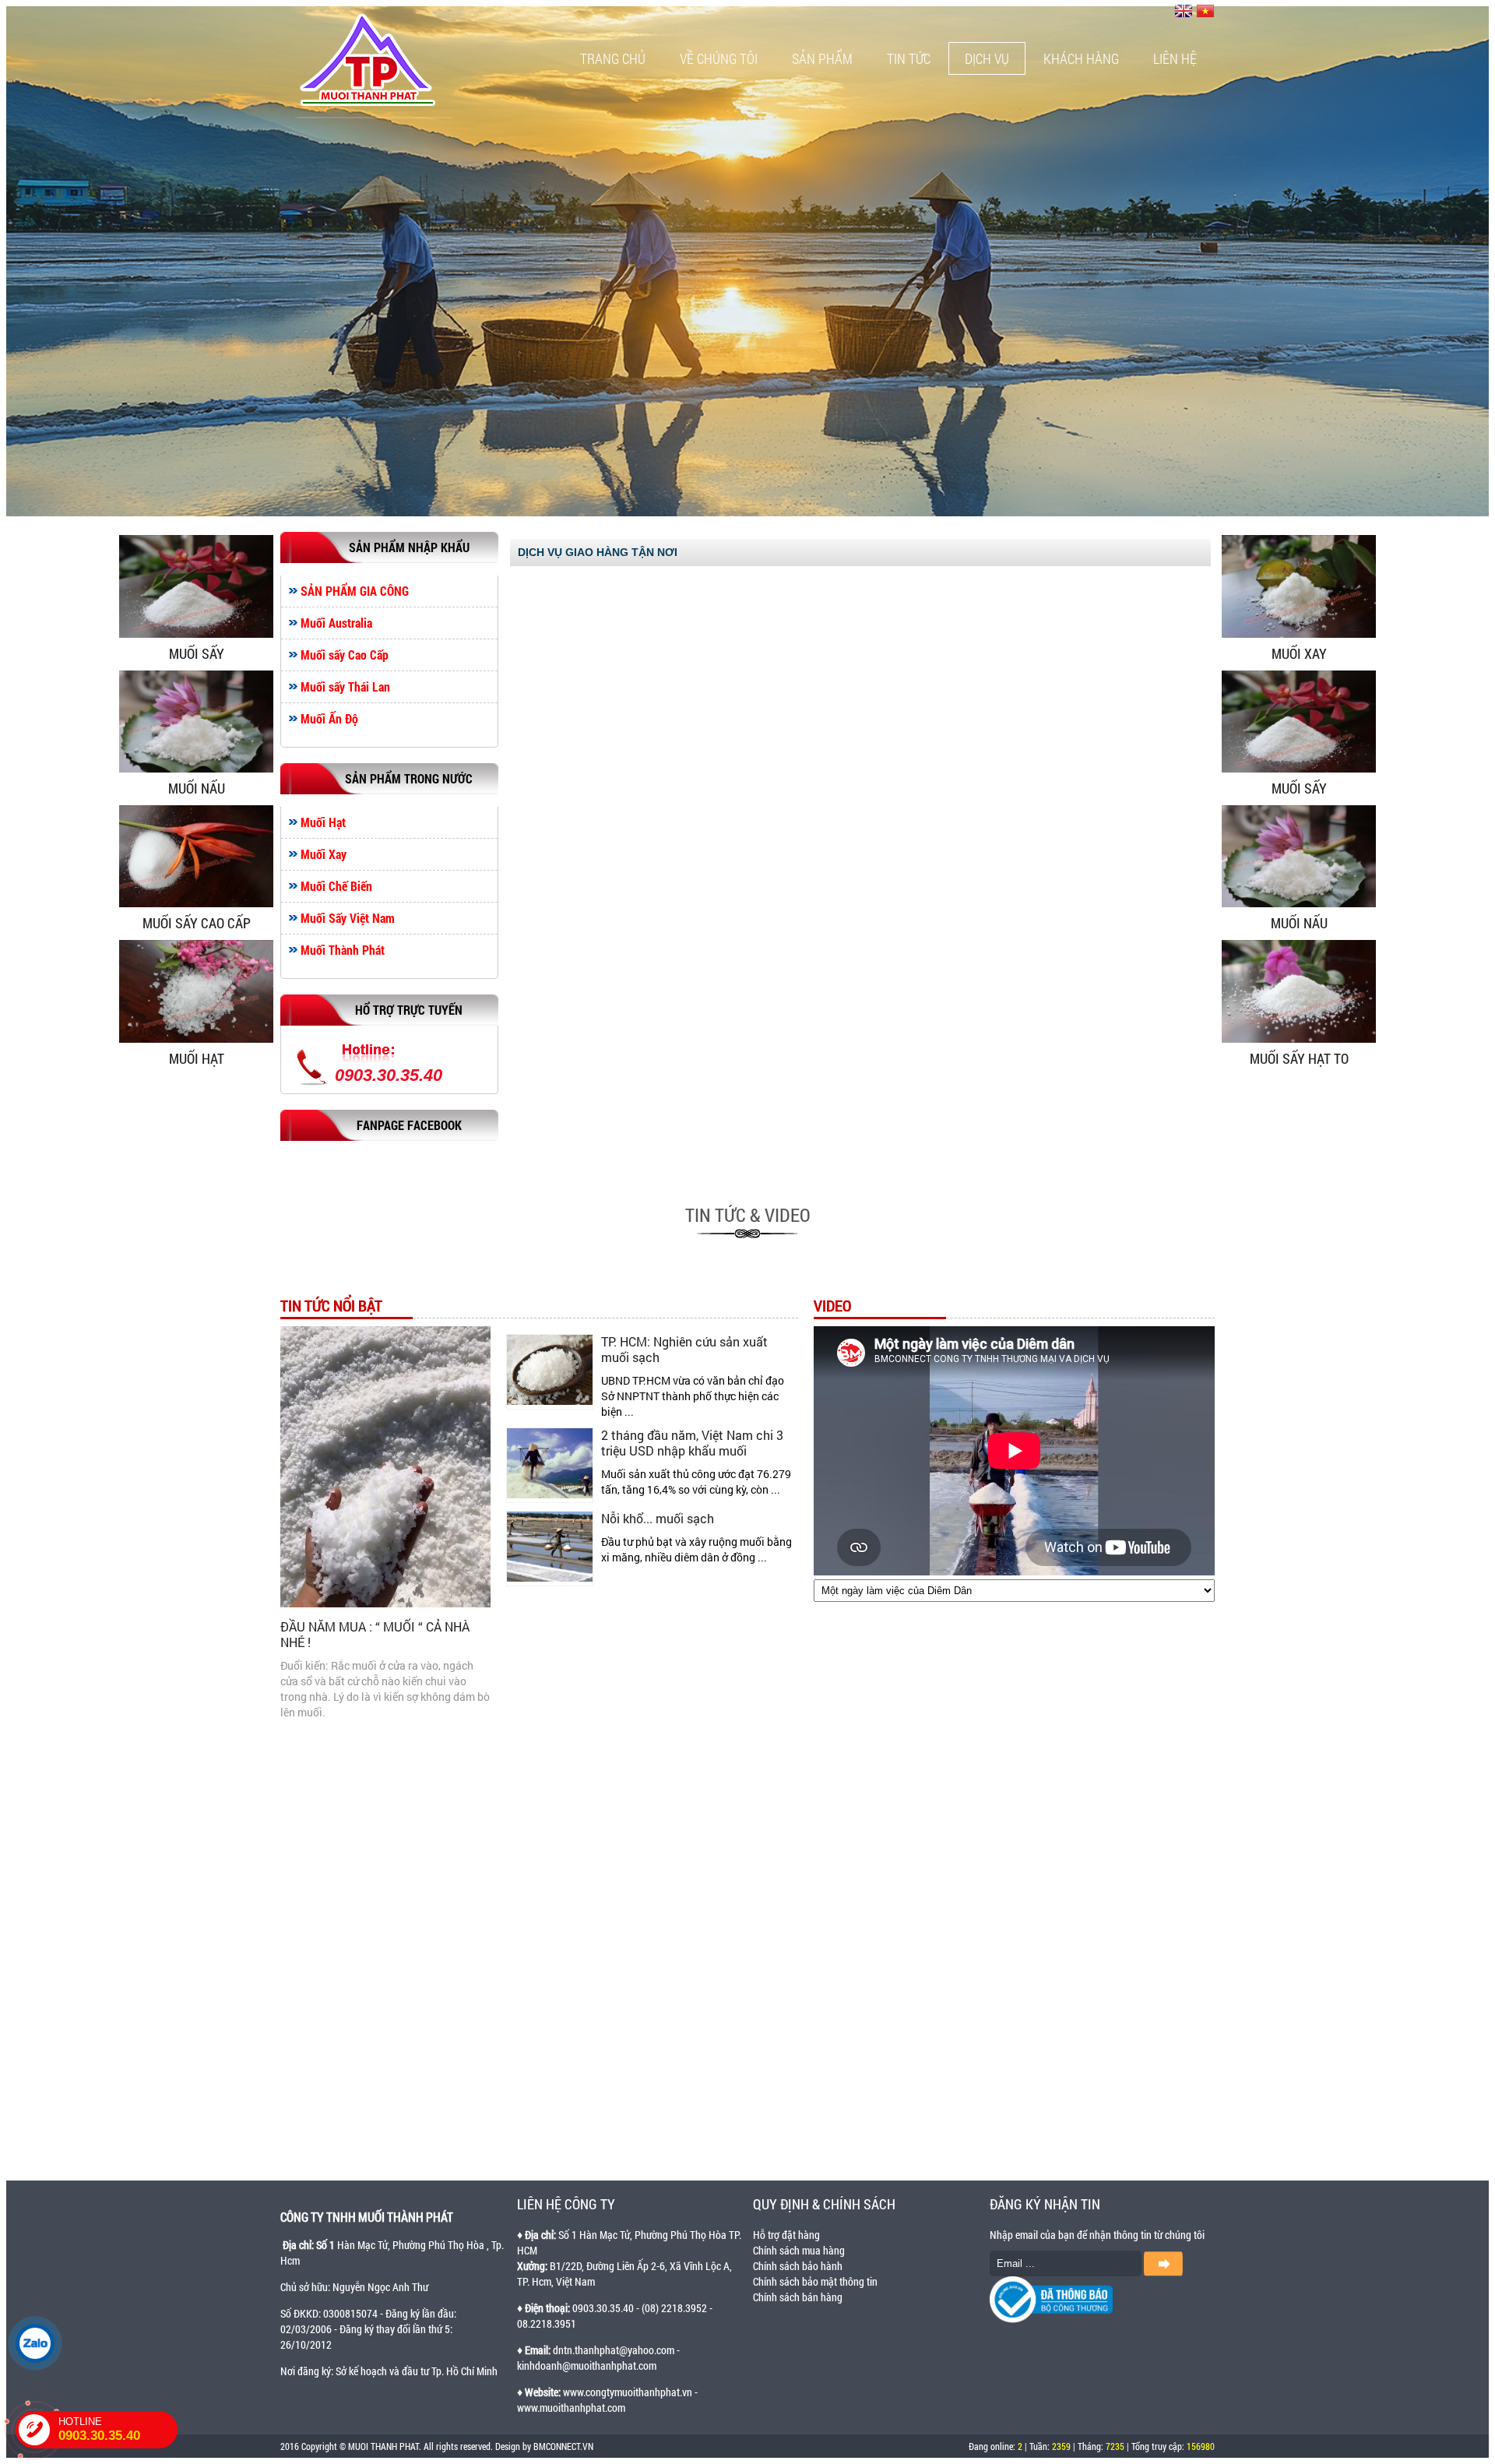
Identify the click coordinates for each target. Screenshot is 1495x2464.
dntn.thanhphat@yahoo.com (614, 2350)
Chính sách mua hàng (799, 2250)
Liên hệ (1175, 58)
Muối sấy (197, 653)
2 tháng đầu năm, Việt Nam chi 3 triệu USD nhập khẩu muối (692, 1443)
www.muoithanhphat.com (571, 2408)
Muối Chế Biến (336, 886)
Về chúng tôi (719, 58)
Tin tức (909, 58)
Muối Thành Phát (343, 950)
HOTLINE (99, 2429)
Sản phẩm (822, 58)
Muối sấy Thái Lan (345, 687)
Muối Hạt (323, 822)
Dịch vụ (987, 58)
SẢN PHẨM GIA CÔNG (355, 591)
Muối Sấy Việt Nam (348, 918)
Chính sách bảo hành (798, 2266)
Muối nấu (197, 788)
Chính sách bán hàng (798, 2297)
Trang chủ (613, 58)
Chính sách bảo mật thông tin (815, 2281)
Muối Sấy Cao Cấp (197, 923)
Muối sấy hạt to (1299, 1058)
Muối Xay (324, 854)
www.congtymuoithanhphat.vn (628, 2392)
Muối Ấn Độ (329, 719)
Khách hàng (1081, 58)
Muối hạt (197, 1058)
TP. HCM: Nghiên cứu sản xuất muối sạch (684, 1349)
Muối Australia (336, 623)
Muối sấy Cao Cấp (345, 655)
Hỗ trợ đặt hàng (786, 2235)
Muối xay (1299, 653)
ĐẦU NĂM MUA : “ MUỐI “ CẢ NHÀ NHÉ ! (375, 1634)
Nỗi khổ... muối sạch (658, 1518)
